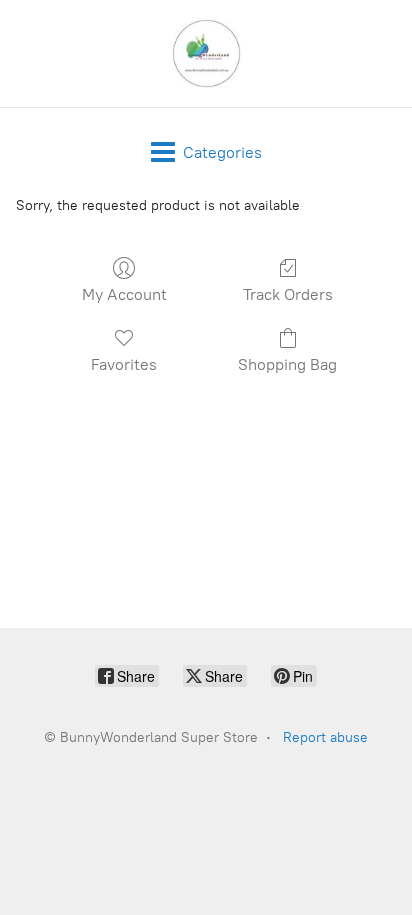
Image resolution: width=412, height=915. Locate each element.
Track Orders (288, 294)
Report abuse (325, 737)
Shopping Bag (287, 364)
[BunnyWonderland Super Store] (206, 53)
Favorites (124, 364)
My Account (124, 294)
